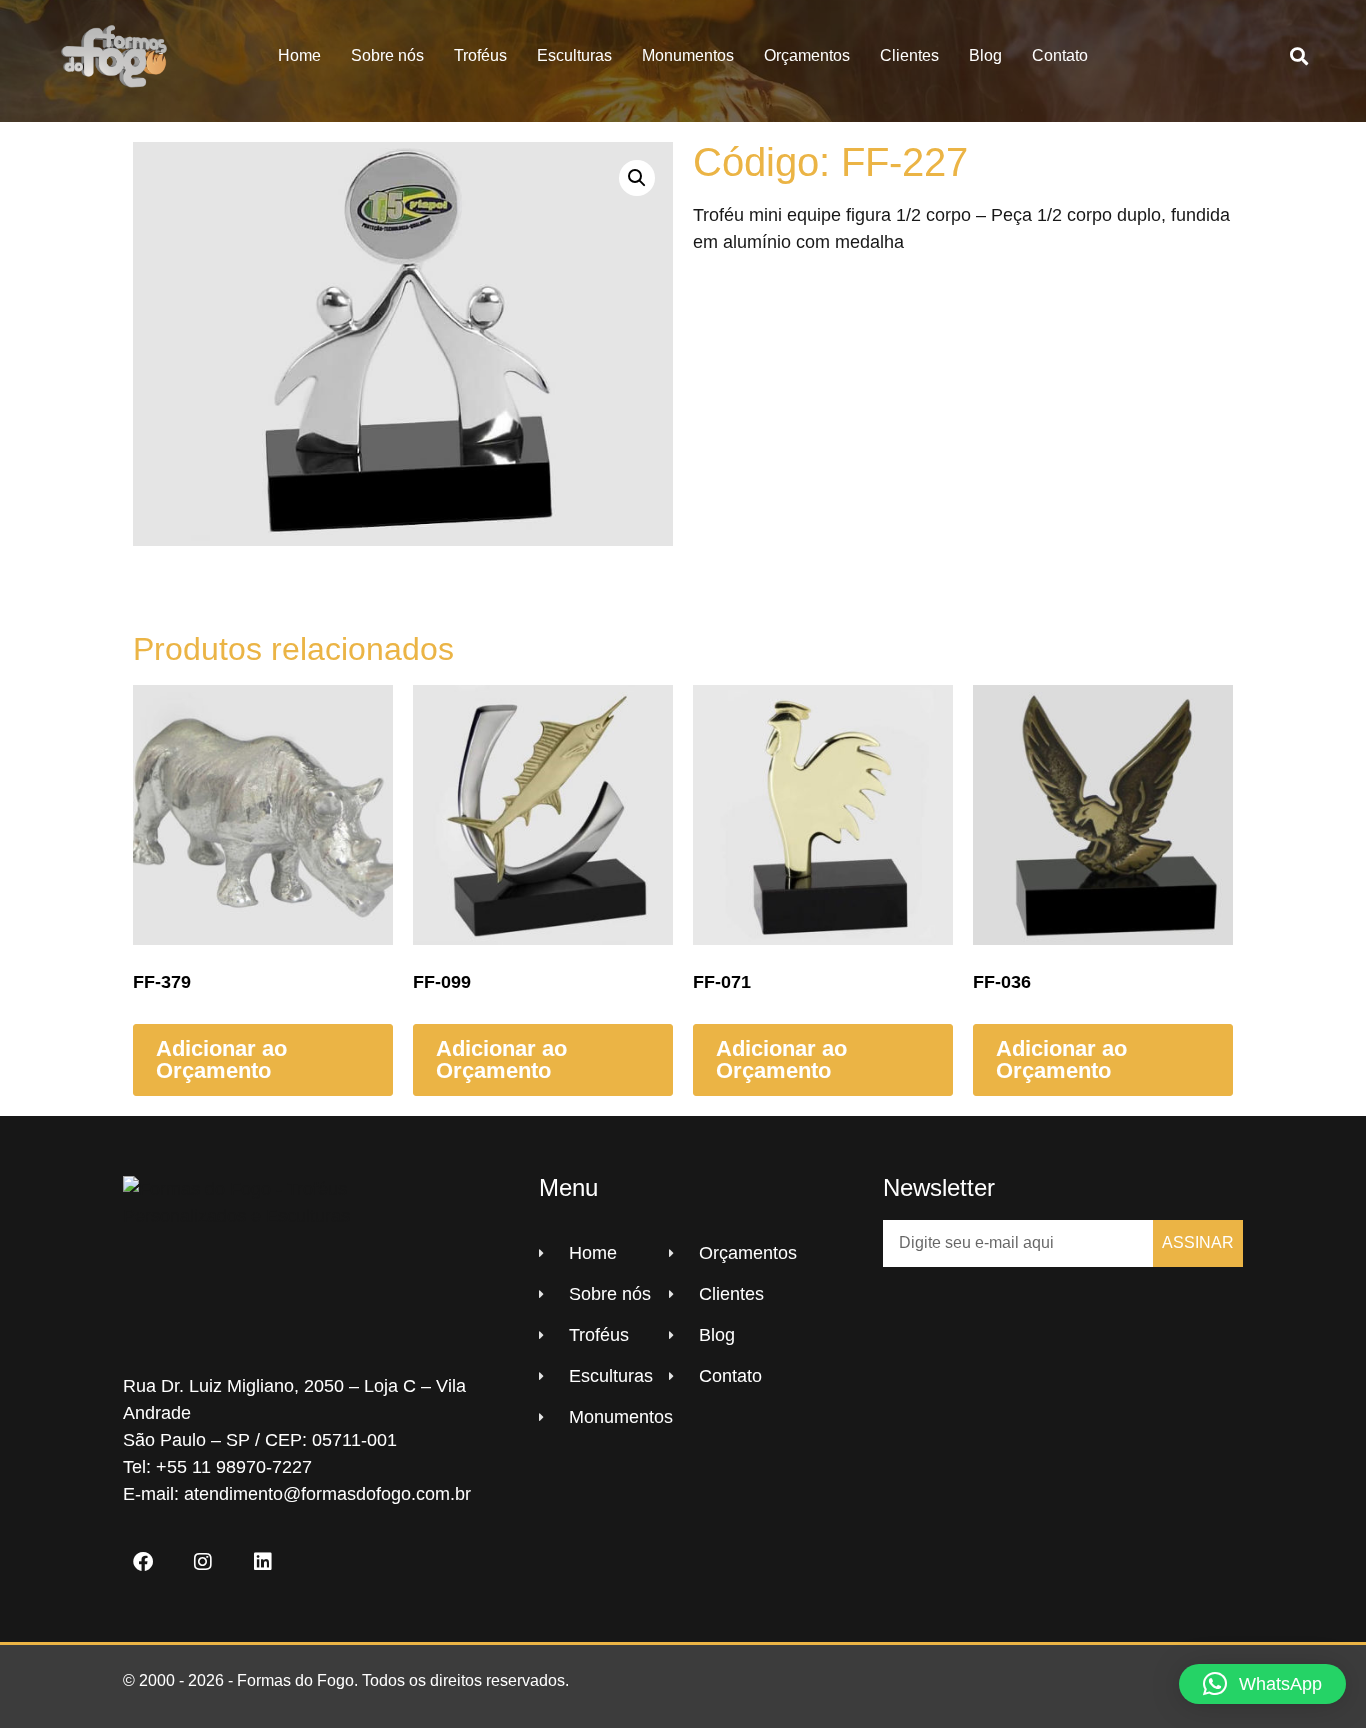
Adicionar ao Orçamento (221, 1059)
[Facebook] (143, 1562)
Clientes (909, 55)
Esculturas (574, 55)
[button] (1299, 56)
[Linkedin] (263, 1562)
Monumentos (688, 55)
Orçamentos (807, 55)
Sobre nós (387, 55)
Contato (1060, 55)
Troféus (480, 55)
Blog (985, 55)
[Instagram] (203, 1562)
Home (299, 55)
